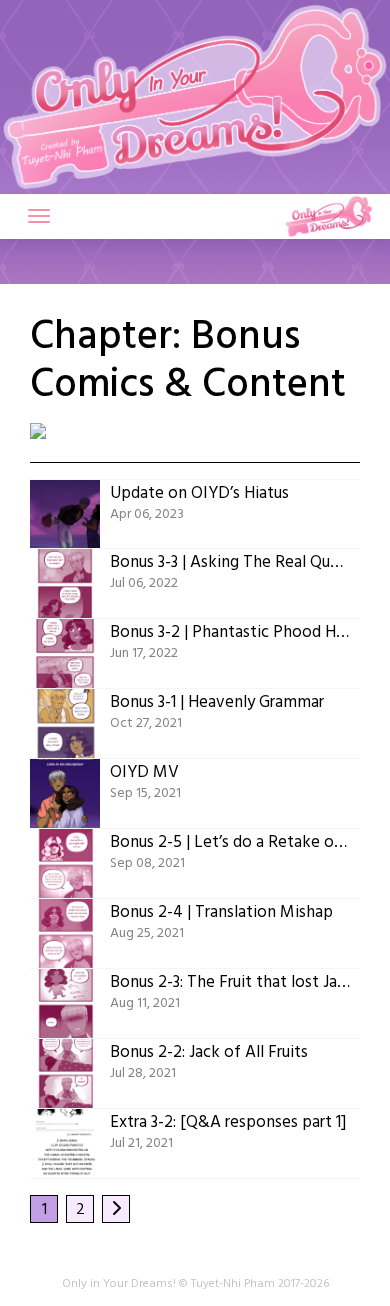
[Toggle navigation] (39, 216)
